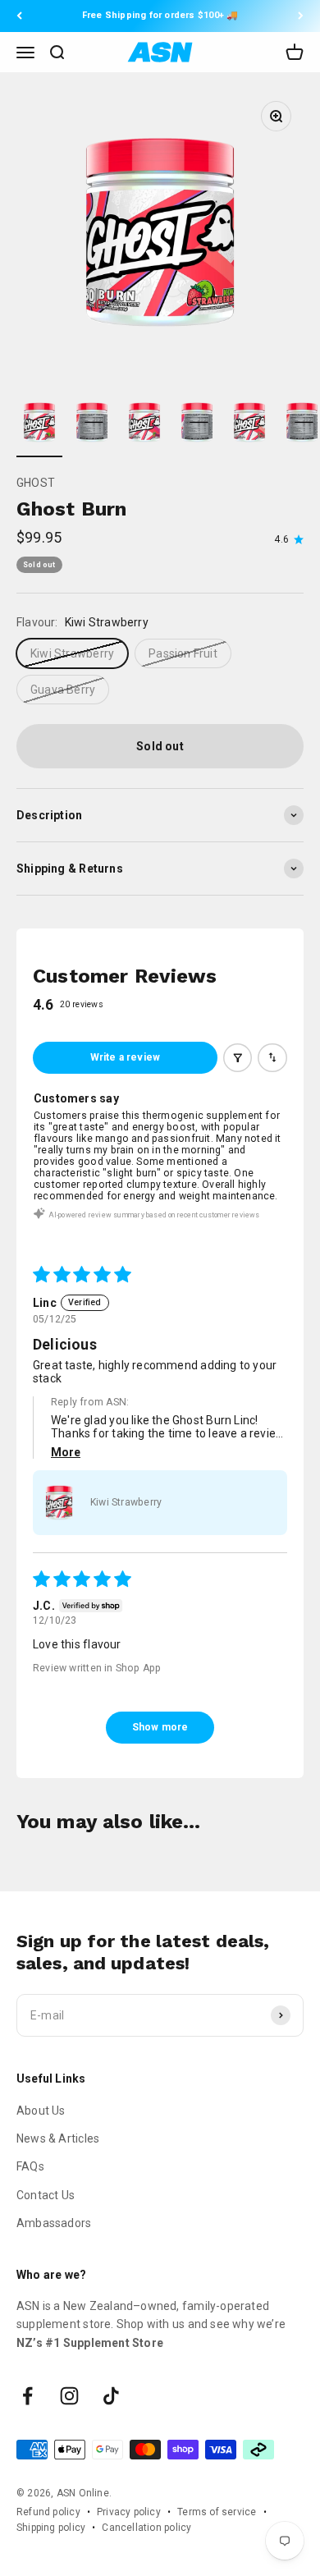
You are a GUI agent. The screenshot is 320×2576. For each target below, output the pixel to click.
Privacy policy (129, 2512)
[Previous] (19, 16)
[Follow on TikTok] (111, 2396)
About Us (41, 2111)
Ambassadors (54, 2223)
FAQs (30, 2166)
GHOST (36, 483)
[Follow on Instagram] (69, 2396)
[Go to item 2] (92, 425)
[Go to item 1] (39, 425)
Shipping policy (51, 2528)
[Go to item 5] (249, 425)
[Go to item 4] (197, 425)
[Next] (301, 16)
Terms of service (217, 2512)
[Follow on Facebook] (27, 2396)
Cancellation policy (146, 2528)
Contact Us (46, 2195)
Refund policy (48, 2512)
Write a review (126, 1057)
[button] (59, 1502)
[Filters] (238, 1058)
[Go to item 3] (144, 425)
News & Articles (58, 2138)
